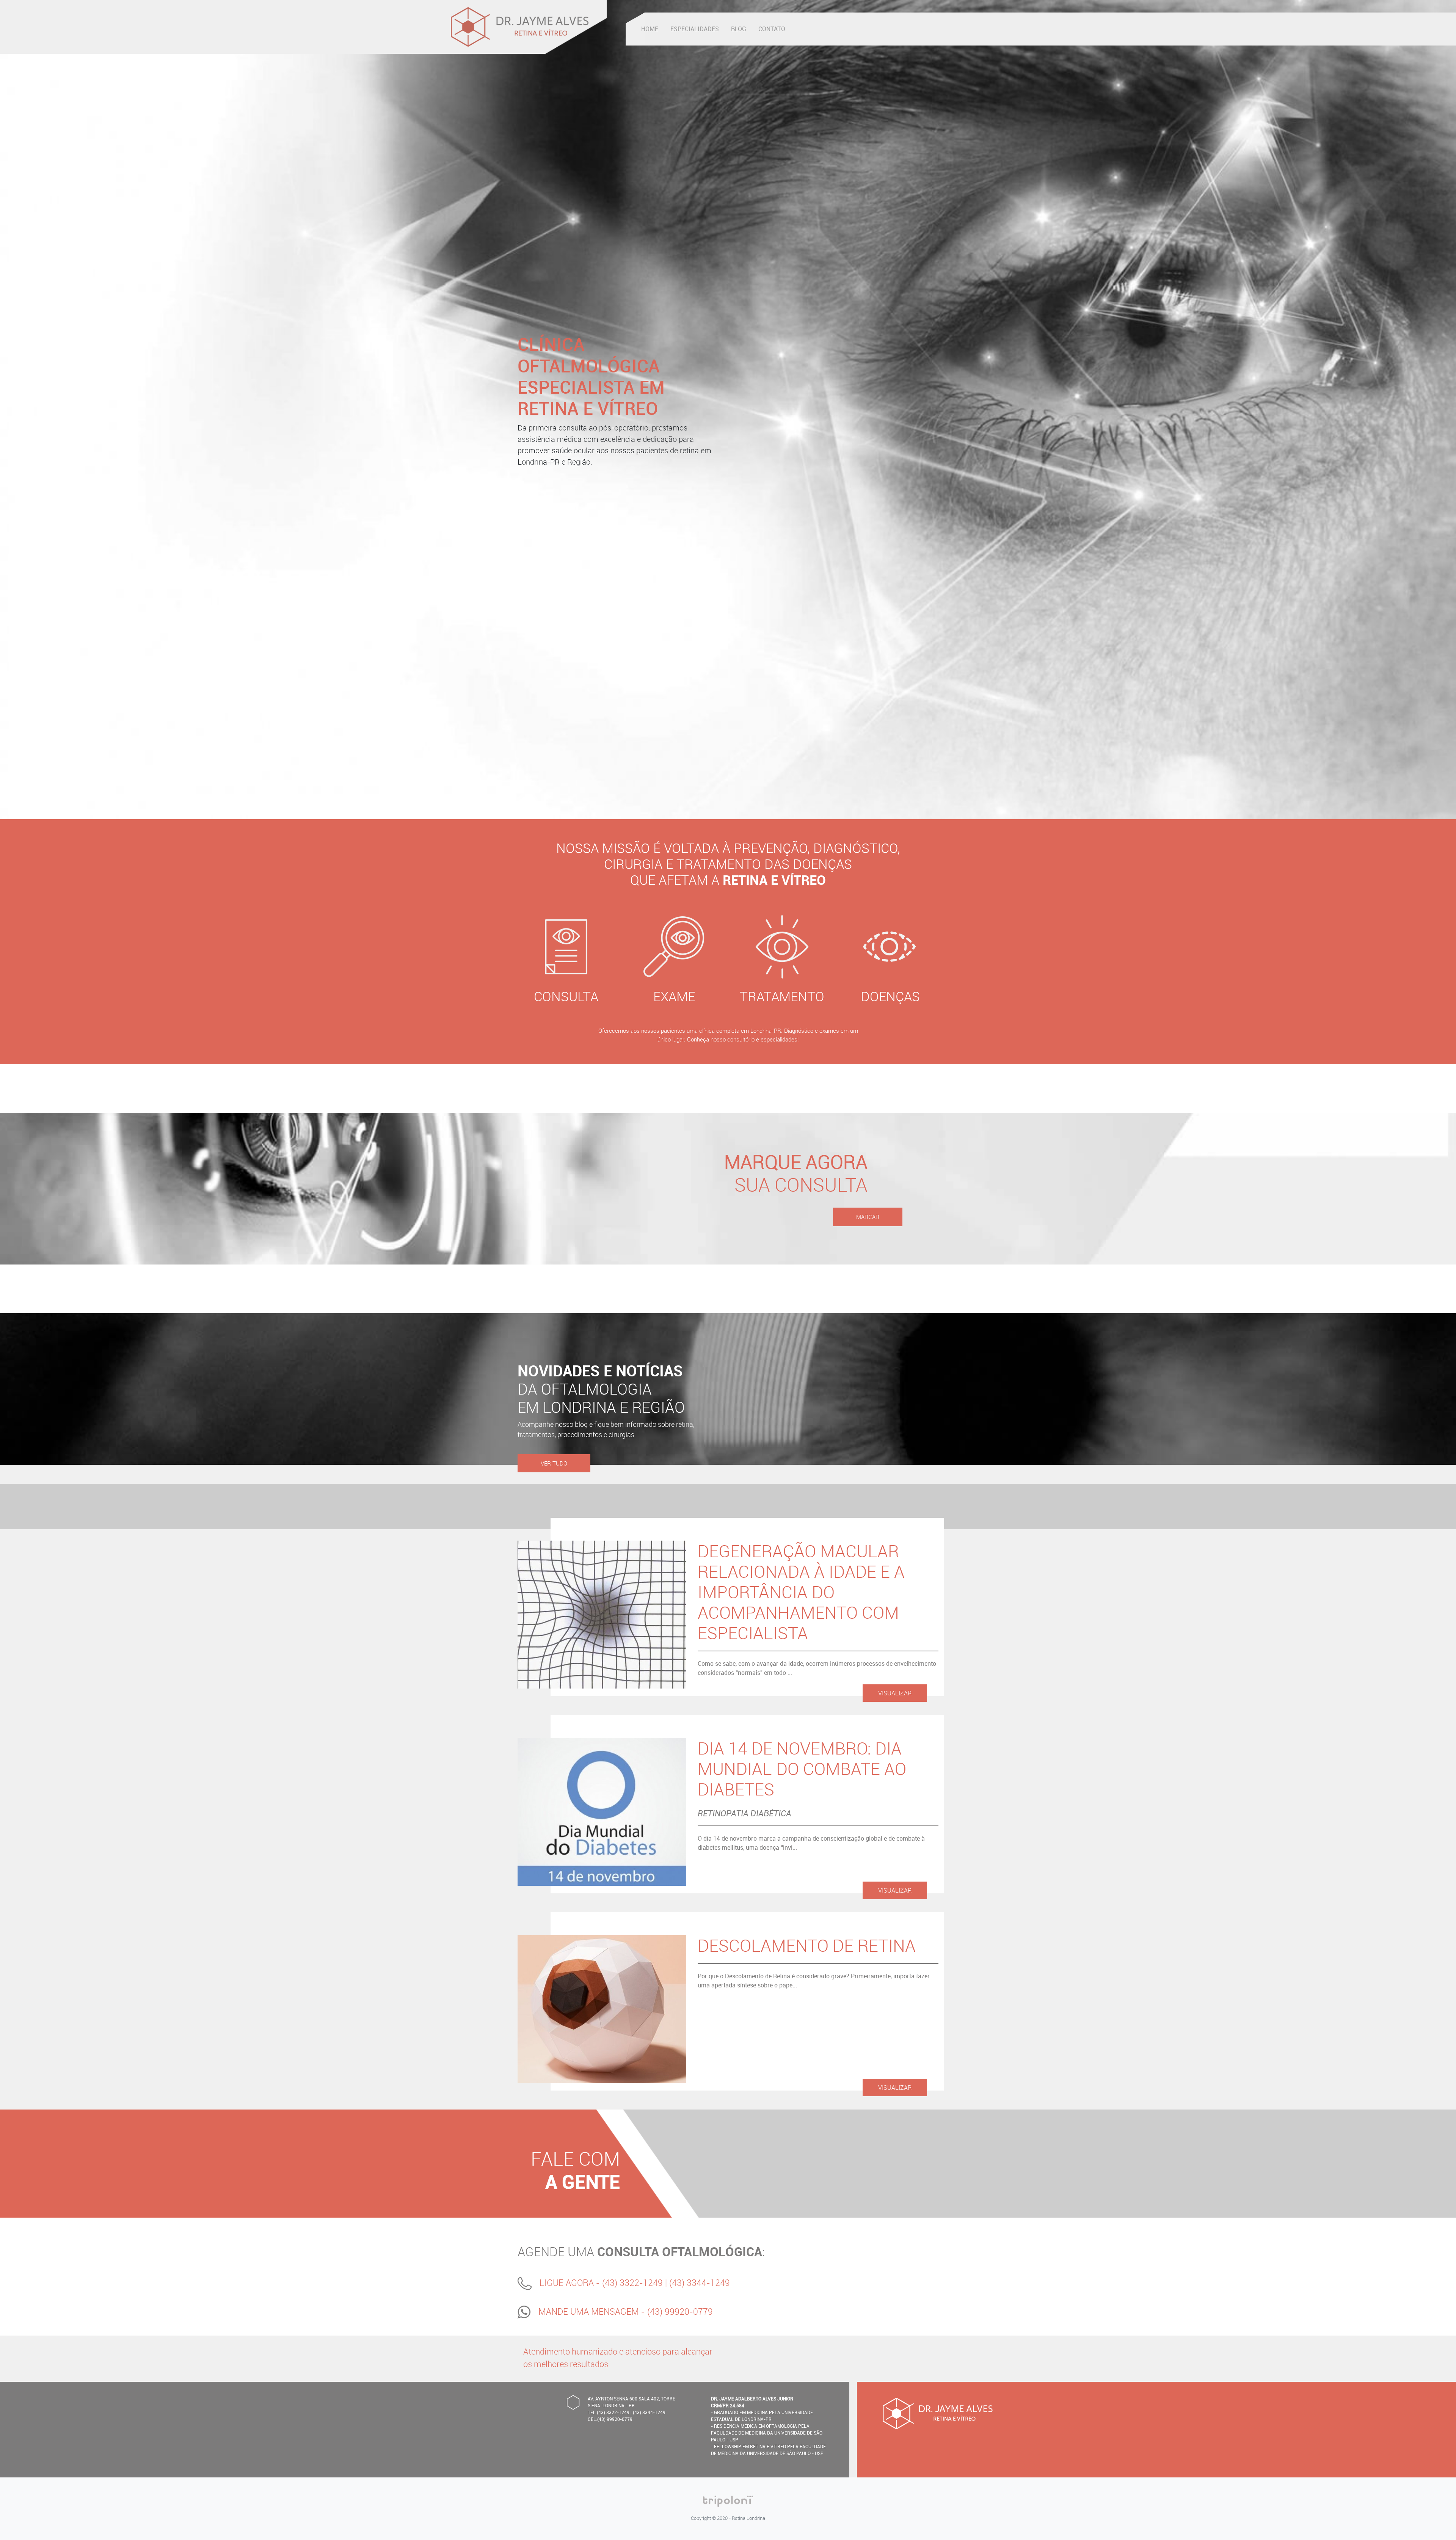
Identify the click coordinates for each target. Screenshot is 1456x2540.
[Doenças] (890, 949)
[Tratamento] (782, 949)
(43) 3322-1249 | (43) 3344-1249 (666, 2283)
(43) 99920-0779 (680, 2311)
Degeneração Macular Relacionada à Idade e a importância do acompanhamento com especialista (801, 1592)
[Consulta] (566, 949)
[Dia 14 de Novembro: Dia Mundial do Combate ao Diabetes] (602, 1811)
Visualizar (895, 1693)
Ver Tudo (554, 1463)
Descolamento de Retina (807, 1945)
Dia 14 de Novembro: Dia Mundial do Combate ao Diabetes (802, 1769)
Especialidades (695, 29)
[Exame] (674, 949)
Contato (772, 29)
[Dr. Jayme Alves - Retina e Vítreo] (520, 27)
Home (650, 29)
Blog (739, 29)
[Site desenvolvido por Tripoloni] (728, 2501)
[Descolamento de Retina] (602, 2008)
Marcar (868, 1217)
